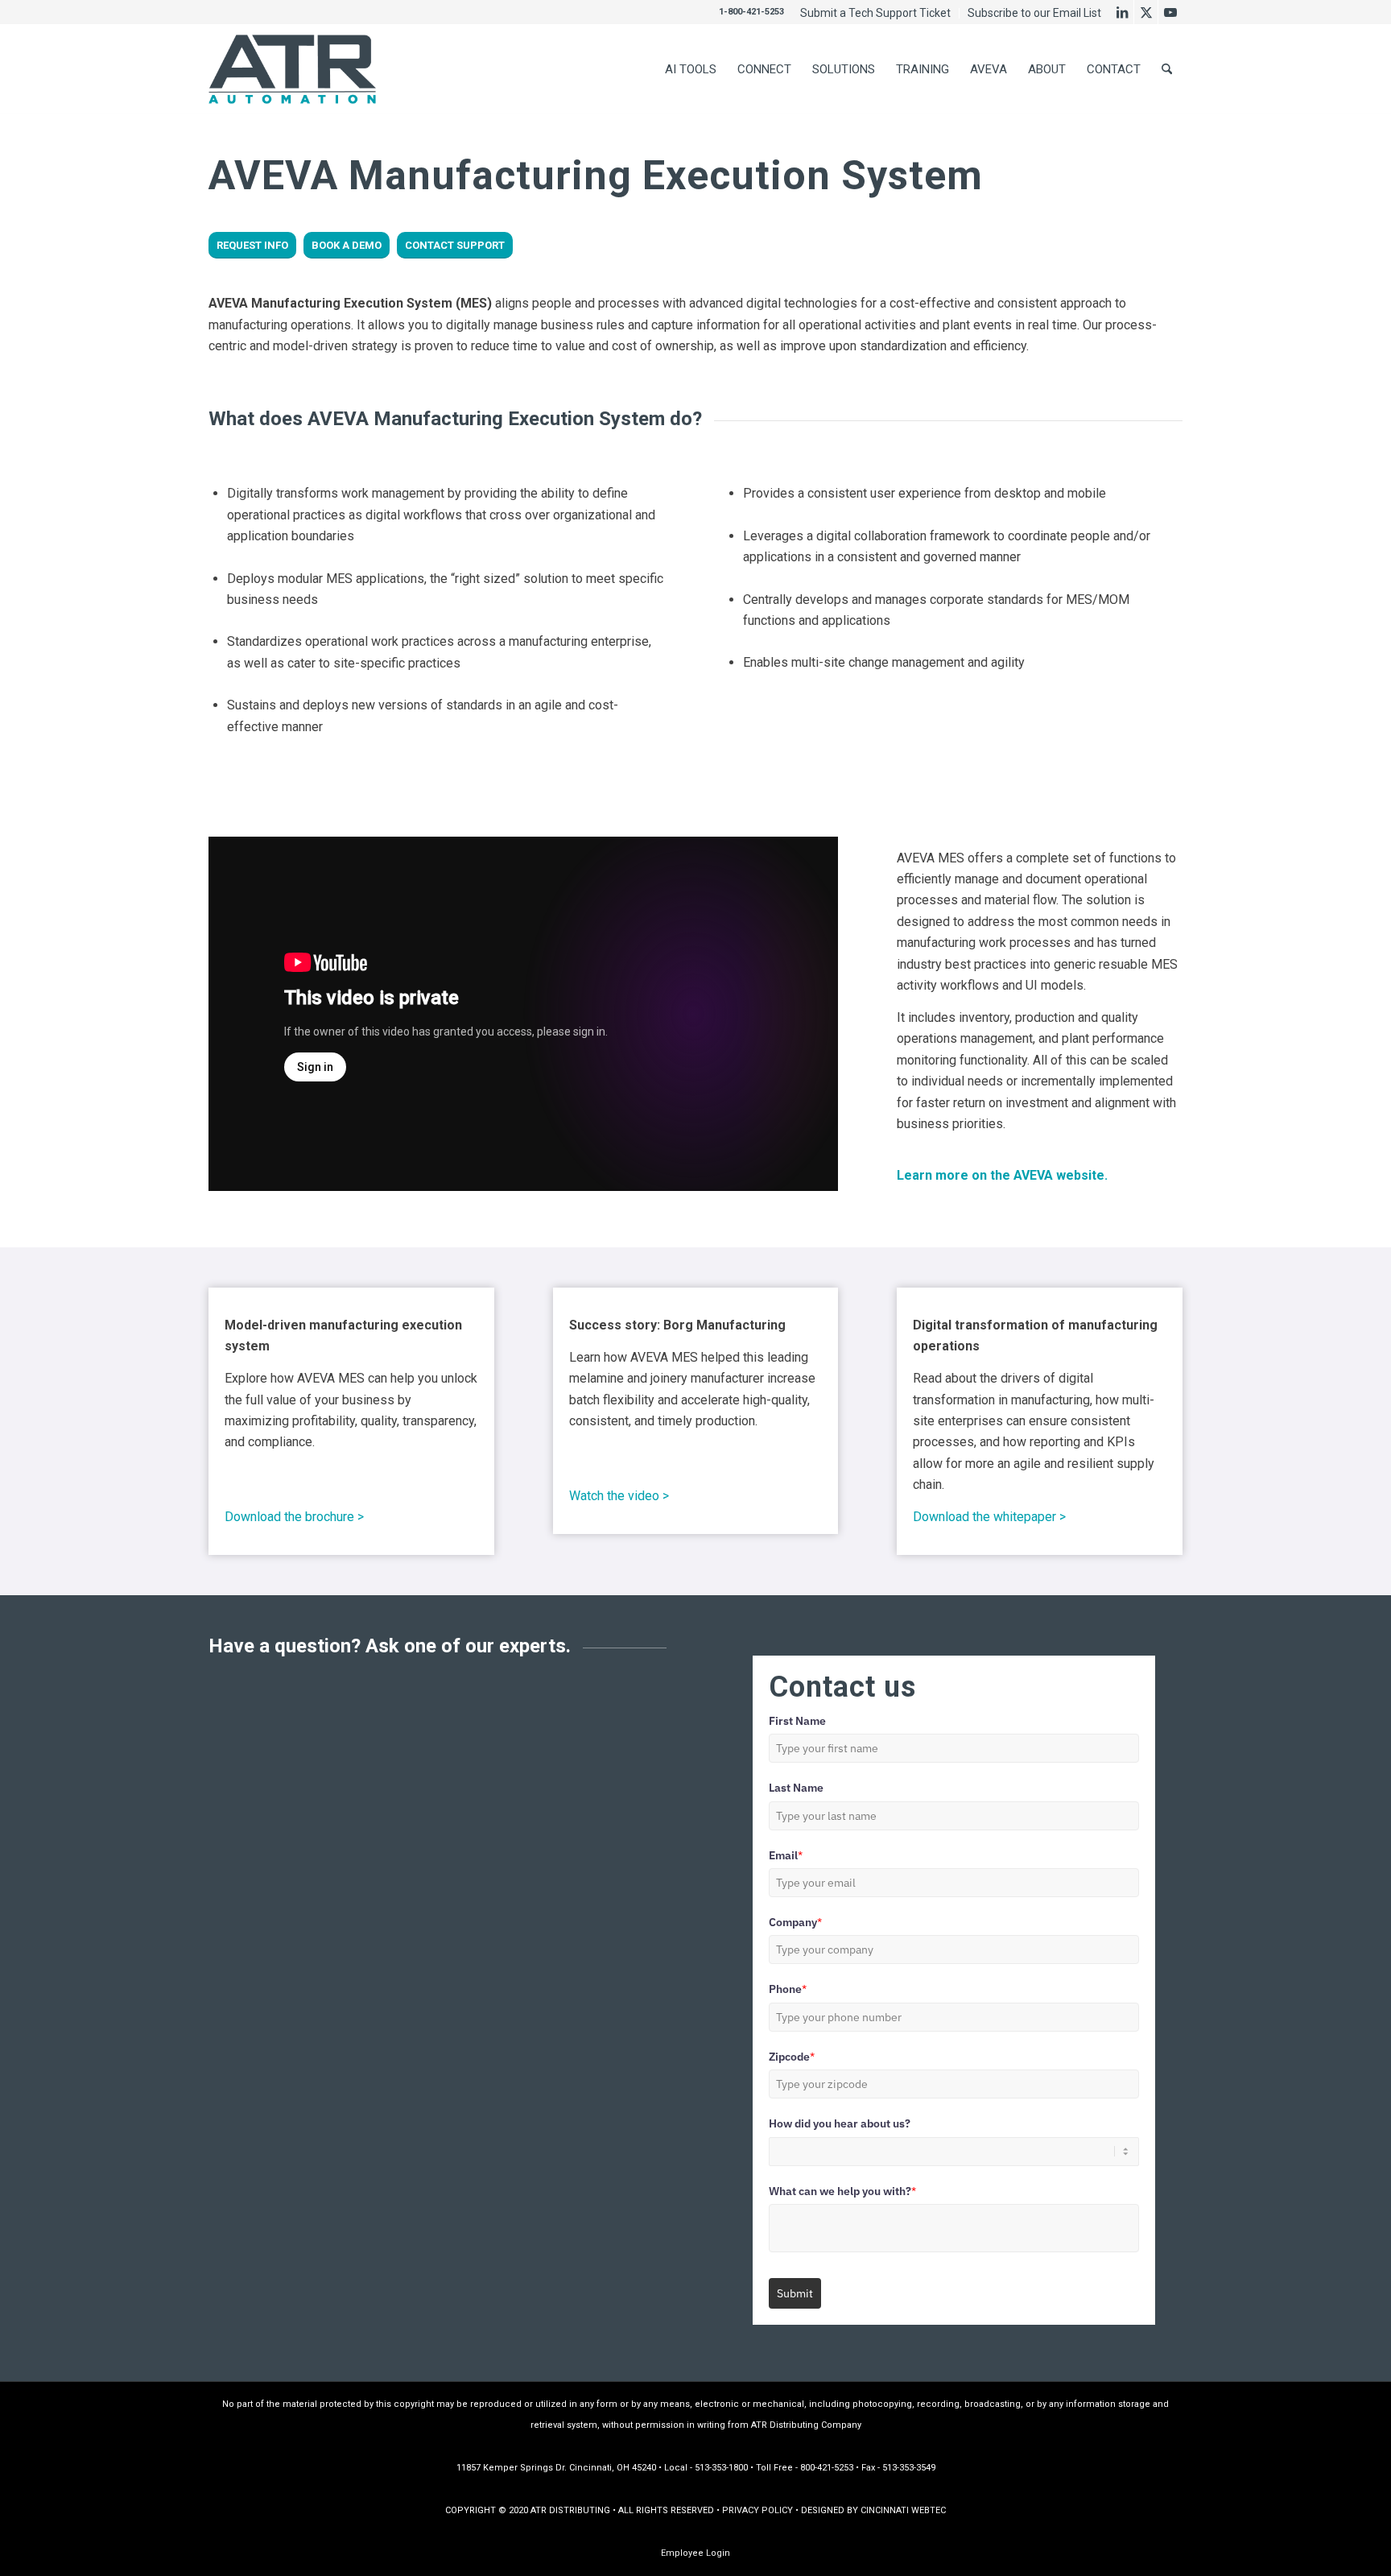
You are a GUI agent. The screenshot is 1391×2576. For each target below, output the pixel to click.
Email (786, 1855)
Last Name (796, 1788)
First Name (797, 1721)
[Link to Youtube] (1170, 12)
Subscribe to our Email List (1034, 13)
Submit (795, 2293)
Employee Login (695, 2553)
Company (795, 1922)
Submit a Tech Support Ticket (875, 13)
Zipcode (792, 2057)
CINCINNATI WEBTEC (903, 2510)
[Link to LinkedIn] (1122, 12)
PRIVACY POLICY (757, 2510)
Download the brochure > (294, 1517)
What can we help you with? (842, 2191)
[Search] (1167, 69)
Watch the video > (619, 1496)
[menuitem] (876, 13)
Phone (788, 1989)
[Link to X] (1146, 12)
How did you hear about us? (840, 2123)
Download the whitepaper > (989, 1517)
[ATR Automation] (292, 69)
